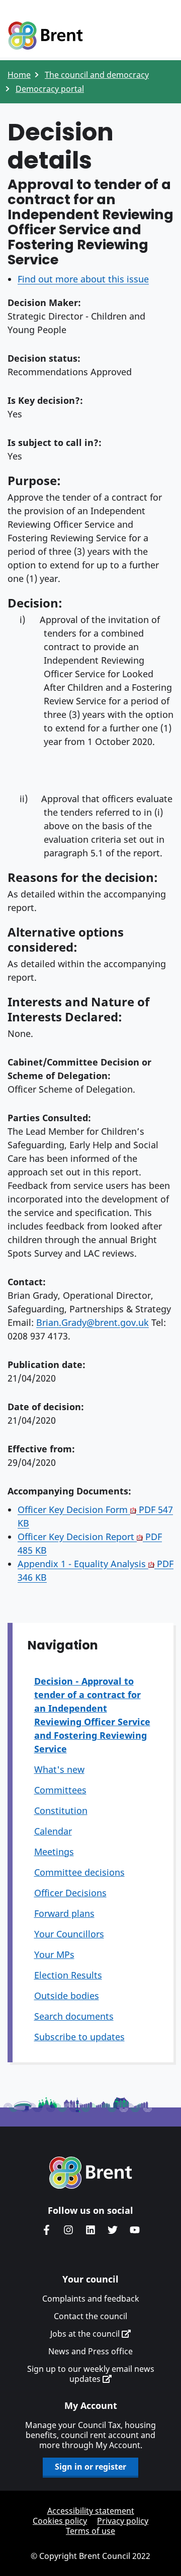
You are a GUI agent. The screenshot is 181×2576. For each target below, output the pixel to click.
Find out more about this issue (83, 279)
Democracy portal (50, 89)
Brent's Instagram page (68, 2230)
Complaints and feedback (91, 2299)
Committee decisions (79, 1872)
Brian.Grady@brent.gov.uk (93, 1322)
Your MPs (54, 1954)
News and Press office (90, 2351)
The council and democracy (97, 75)
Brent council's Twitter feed (113, 2230)
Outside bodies (67, 1996)
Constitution (61, 1810)
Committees (60, 1790)
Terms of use (90, 2531)
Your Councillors (69, 1934)
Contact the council (90, 2316)
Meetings (54, 1852)
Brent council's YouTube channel (135, 2230)
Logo (45, 36)
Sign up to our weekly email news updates (91, 2374)
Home (19, 75)
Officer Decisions (70, 1893)
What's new (59, 1769)
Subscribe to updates (79, 2037)
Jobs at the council (86, 2334)
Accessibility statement (91, 2511)
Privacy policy (123, 2521)
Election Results (68, 1975)
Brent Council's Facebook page (46, 2230)
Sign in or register (90, 2467)
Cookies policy (60, 2521)
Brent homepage (91, 2173)
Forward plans (64, 1913)
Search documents (74, 2016)
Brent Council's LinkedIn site (90, 2230)
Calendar (53, 1831)
